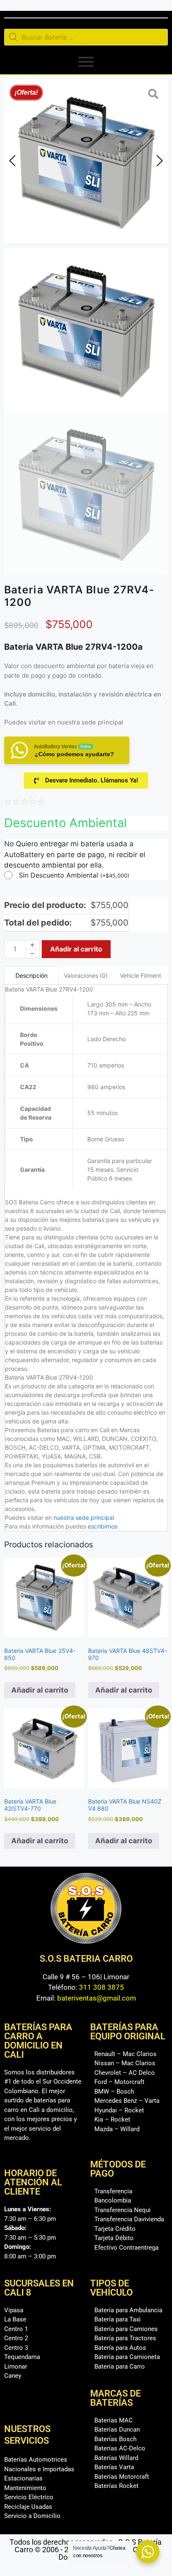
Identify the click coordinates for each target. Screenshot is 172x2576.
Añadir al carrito (76, 949)
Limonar (16, 2367)
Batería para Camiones (126, 2329)
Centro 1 (16, 2329)
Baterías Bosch (115, 2439)
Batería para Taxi (118, 2319)
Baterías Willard (116, 2458)
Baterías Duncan (117, 2430)
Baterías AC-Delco (120, 2448)
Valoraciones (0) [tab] (86, 975)
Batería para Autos (120, 2348)
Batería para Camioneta (127, 2357)
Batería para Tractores (125, 2338)
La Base (15, 2319)
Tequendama (22, 2357)
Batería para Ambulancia (128, 2310)
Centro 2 (16, 2338)
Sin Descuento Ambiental (74, 875)
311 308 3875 (101, 1987)
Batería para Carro (120, 2367)
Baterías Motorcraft (122, 2477)
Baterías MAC (114, 2420)
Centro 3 (16, 2348)
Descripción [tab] (32, 975)
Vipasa (14, 2310)
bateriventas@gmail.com (97, 1998)
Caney (13, 2376)
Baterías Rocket (116, 2486)
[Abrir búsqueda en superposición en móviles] (86, 37)
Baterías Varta (114, 2467)
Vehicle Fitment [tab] (140, 975)
